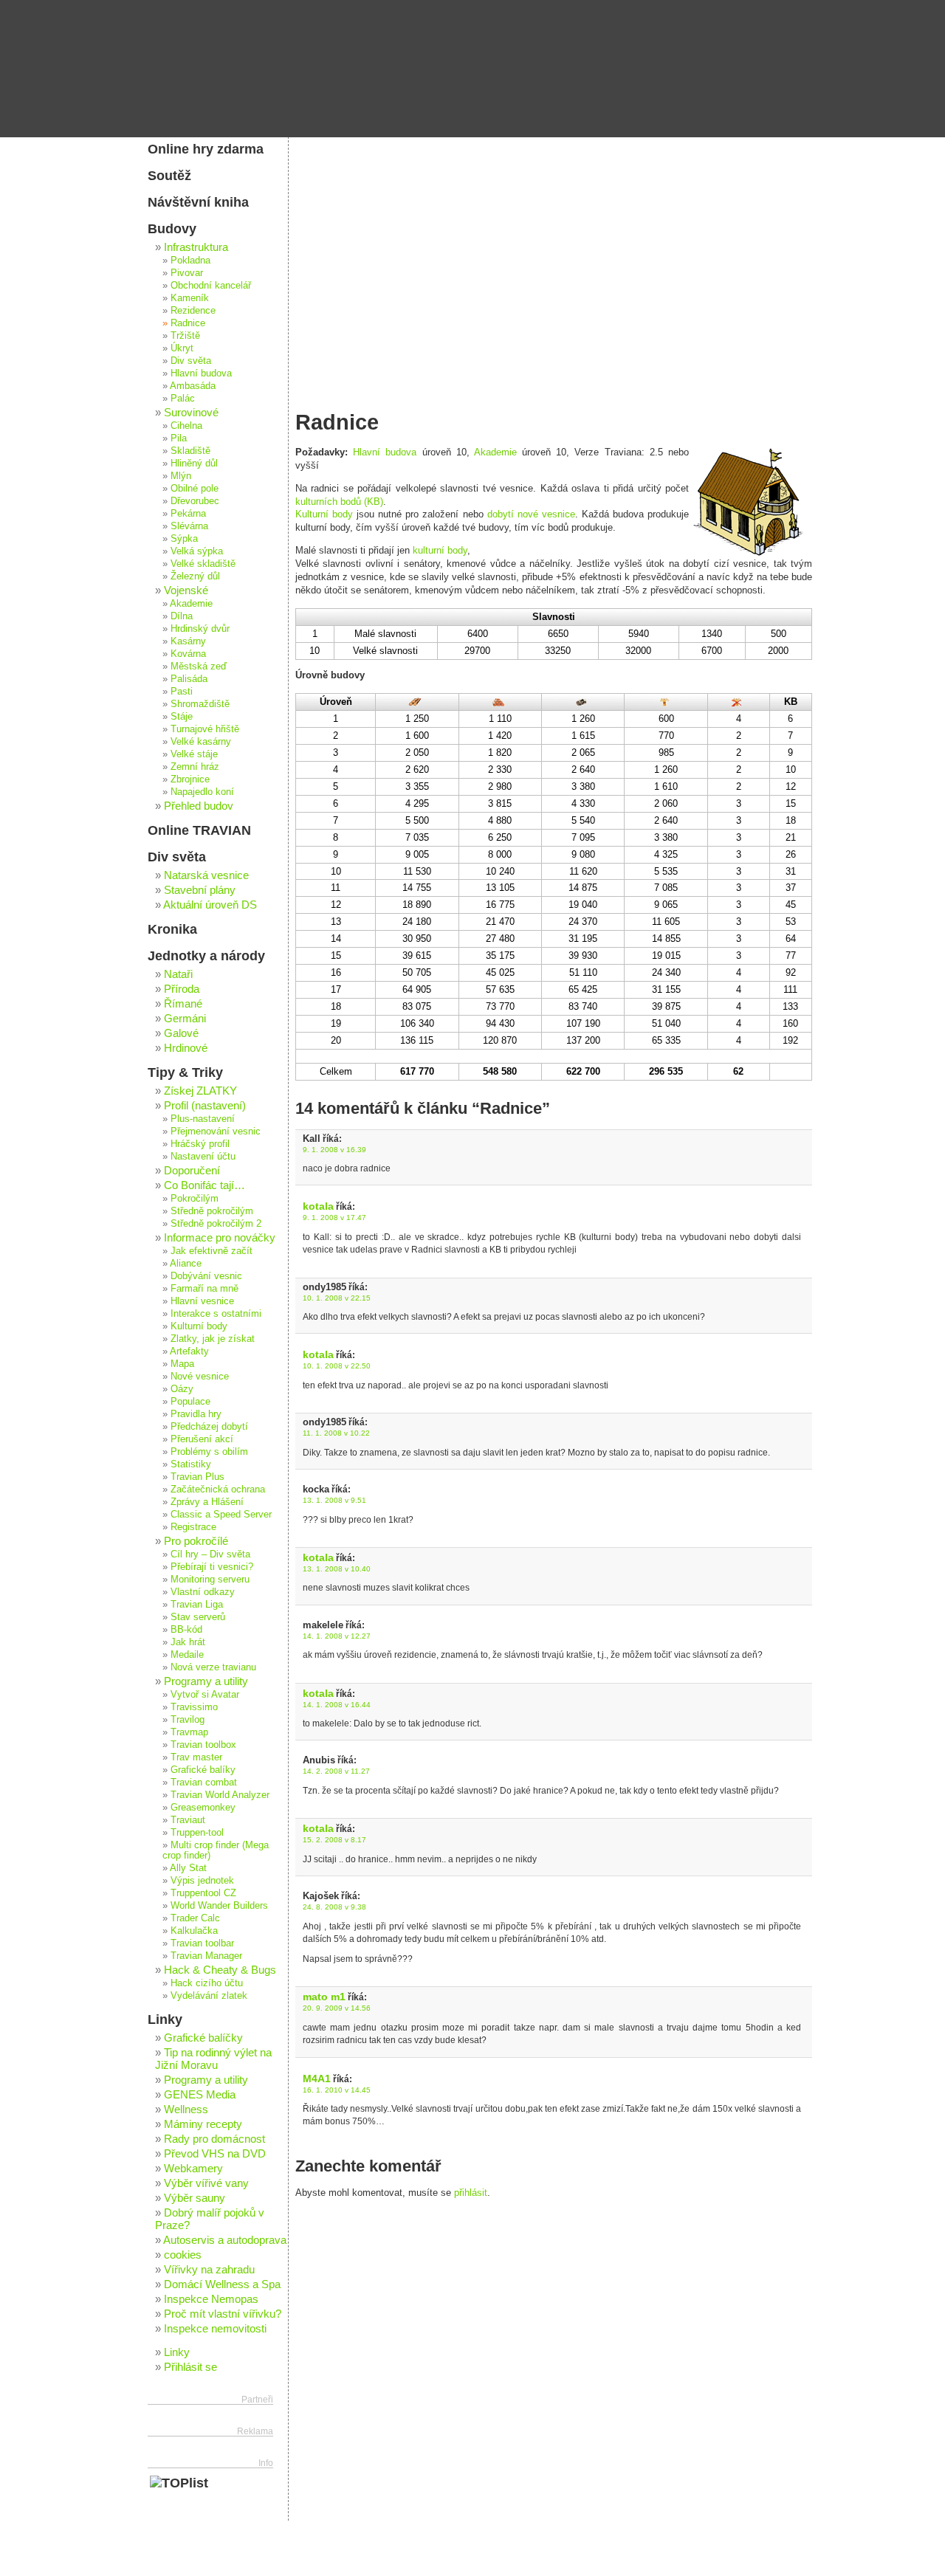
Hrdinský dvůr (200, 629)
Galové (181, 1033)
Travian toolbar (202, 1943)
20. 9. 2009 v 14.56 (337, 2008)
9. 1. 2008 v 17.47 (334, 1218)
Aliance (186, 1264)
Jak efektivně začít (212, 1251)
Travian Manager (206, 1956)
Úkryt (182, 348)
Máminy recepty (203, 2124)
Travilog (188, 1720)
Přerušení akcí (202, 1439)
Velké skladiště (203, 564)
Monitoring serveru (210, 1580)
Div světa (191, 361)
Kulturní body (324, 514)
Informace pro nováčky (220, 1237)
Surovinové (191, 412)
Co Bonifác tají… (205, 1185)
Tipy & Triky (185, 1072)
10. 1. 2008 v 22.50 (337, 1366)
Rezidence (193, 311)
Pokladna (190, 261)
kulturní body (440, 550)
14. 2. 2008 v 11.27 (336, 1771)
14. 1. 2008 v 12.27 (337, 1636)
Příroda (182, 989)
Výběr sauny (195, 2198)
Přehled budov (199, 806)
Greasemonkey (203, 1808)
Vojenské (186, 590)
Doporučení (192, 1170)
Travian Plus (197, 1477)
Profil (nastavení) (205, 1105)
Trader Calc (195, 1918)
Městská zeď (199, 667)
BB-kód (186, 1630)
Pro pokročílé (196, 1541)
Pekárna (188, 514)
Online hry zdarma (206, 149)
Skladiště (190, 451)
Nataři (178, 974)
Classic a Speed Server (221, 1515)
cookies (183, 2255)
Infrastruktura (196, 247)
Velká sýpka (197, 551)
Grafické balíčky (203, 2038)
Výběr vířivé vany (206, 2183)
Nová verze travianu (213, 1667)
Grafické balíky (203, 1770)
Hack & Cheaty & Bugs (220, 1970)
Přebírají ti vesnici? (212, 1567)
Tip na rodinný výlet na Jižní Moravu (213, 2059)
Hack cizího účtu (207, 1983)
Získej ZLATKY (200, 1091)
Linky (165, 2019)
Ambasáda (193, 386)
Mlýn (181, 476)
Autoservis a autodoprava (225, 2240)
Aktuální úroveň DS (210, 905)
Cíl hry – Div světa (210, 1554)
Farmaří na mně (205, 1289)
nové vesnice (546, 514)
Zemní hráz (195, 767)
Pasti (182, 692)
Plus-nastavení (203, 1119)
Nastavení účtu (203, 1157)
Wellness (186, 2109)
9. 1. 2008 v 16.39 (334, 1150)
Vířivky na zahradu (209, 2269)
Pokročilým (195, 1199)
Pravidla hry (196, 1414)
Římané (183, 1003)
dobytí (501, 514)
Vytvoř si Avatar (205, 1695)
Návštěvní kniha (198, 202)
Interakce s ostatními (216, 1314)
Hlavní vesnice (202, 1301)
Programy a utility (206, 1681)
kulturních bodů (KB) (339, 502)
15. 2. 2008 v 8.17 (334, 1840)
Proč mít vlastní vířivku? (223, 2314)
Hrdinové (186, 1048)
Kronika (172, 929)
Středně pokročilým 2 (216, 1224)
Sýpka (184, 539)
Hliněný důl (194, 464)
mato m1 (324, 1997)
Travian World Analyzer (220, 1795)
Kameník (190, 298)
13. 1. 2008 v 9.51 (334, 1500)
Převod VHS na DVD (215, 2153)
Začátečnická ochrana (218, 1490)
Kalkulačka (194, 1931)
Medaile (187, 1655)
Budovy (172, 229)
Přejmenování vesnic (216, 1132)
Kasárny (188, 641)
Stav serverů (198, 1617)
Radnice (188, 323)
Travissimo (194, 1707)
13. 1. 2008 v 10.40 (337, 1569)
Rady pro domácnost (214, 2139)
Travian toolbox (203, 1745)
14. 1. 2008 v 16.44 (337, 1705)
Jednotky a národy (206, 956)
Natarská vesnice (206, 875)
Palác (183, 399)
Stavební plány (200, 890)
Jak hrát (188, 1642)
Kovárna (188, 654)
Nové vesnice (200, 1377)
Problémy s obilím (209, 1452)
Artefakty (189, 1351)
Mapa (182, 1364)
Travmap (189, 1732)
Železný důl (195, 576)
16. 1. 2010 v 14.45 (337, 2090)
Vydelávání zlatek (209, 1996)
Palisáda (189, 679)
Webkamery (193, 2168)
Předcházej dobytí (209, 1427)
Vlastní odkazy (203, 1592)
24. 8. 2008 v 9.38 (334, 1907)
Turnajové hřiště (205, 729)
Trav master (196, 1757)
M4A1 (317, 2079)
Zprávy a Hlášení (207, 1502)
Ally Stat (188, 1868)
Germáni (185, 1018)
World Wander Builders (219, 1906)
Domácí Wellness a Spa (222, 2284)
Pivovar (187, 273)
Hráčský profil (200, 1144)
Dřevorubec (195, 501)
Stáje (182, 717)
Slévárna (189, 526)
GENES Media (200, 2094)
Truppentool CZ (203, 1893)
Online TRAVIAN (199, 830)
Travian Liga (197, 1605)
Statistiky (191, 1464)
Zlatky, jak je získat (213, 1339)
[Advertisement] (554, 247)
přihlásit (471, 2193)
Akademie (495, 452)
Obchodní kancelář (211, 286)
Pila (179, 438)
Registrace (193, 1527)
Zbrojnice (190, 779)
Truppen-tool (197, 1833)
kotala (318, 1206)
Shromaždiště (200, 704)
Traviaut (188, 1820)
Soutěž (169, 176)
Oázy (182, 1389)
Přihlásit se (190, 2367)
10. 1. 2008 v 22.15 (337, 1298)
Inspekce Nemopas (211, 2299)
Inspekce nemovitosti (215, 2328)
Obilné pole (195, 489)
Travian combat (204, 1783)
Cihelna (186, 426)
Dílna (182, 616)
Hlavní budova (385, 452)
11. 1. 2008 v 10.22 (336, 1433)
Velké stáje (194, 754)
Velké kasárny (201, 742)
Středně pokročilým (212, 1211)
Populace (190, 1402)
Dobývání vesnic (206, 1276)
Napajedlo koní (202, 792)
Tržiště (185, 336)
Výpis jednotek (202, 1881)
